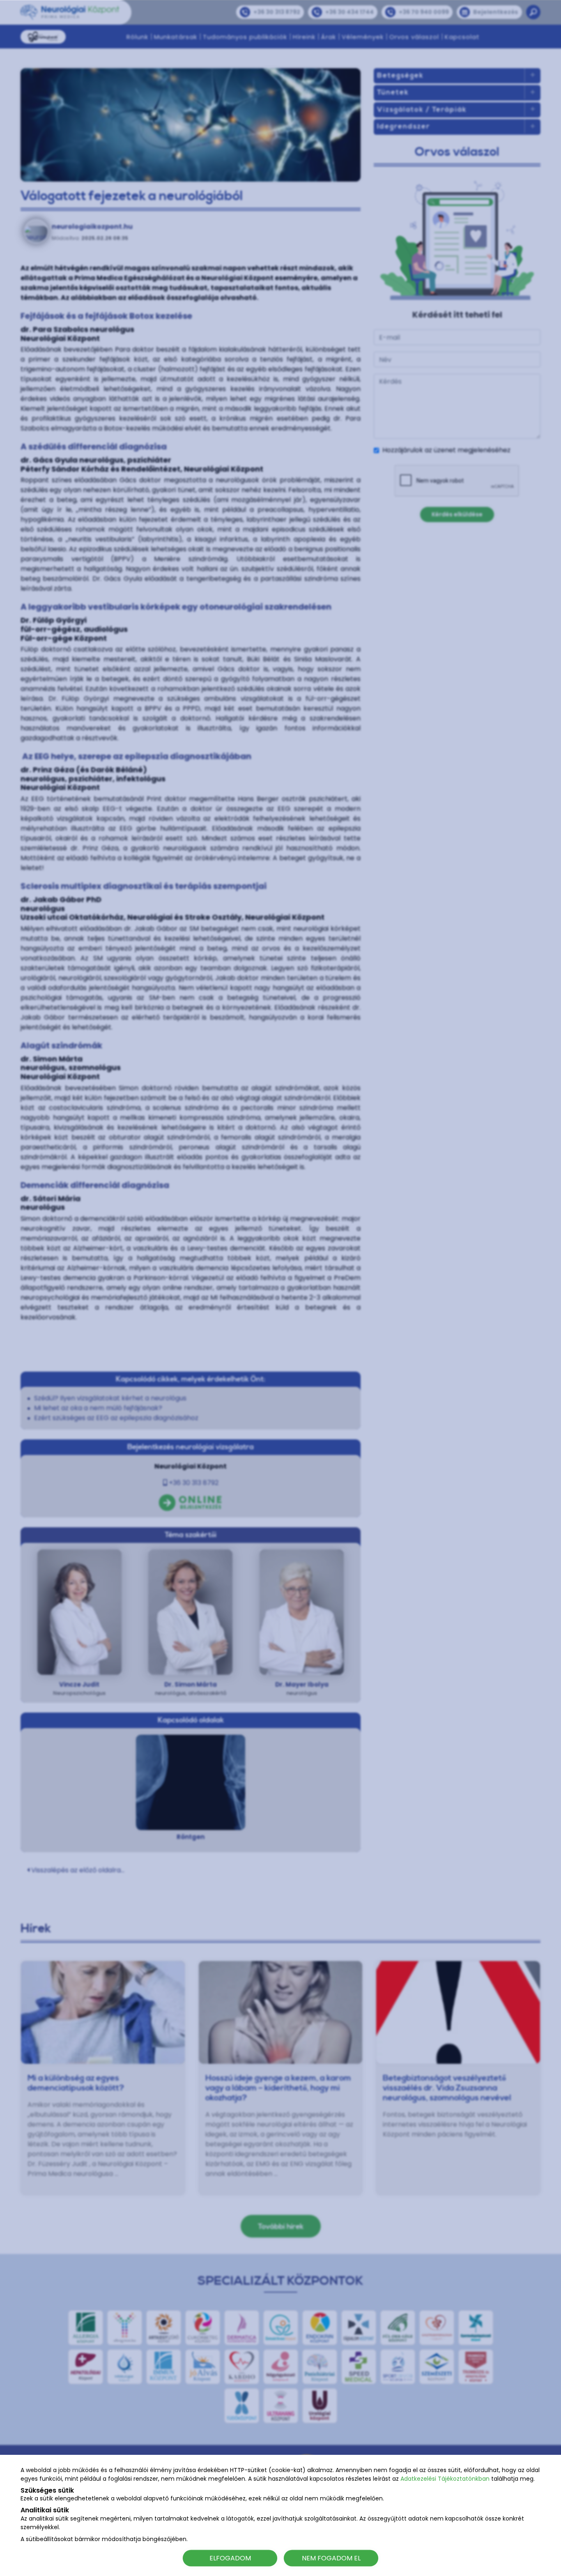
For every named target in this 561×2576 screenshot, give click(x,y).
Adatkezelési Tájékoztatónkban (445, 2479)
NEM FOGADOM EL (331, 2558)
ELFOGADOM (230, 2558)
